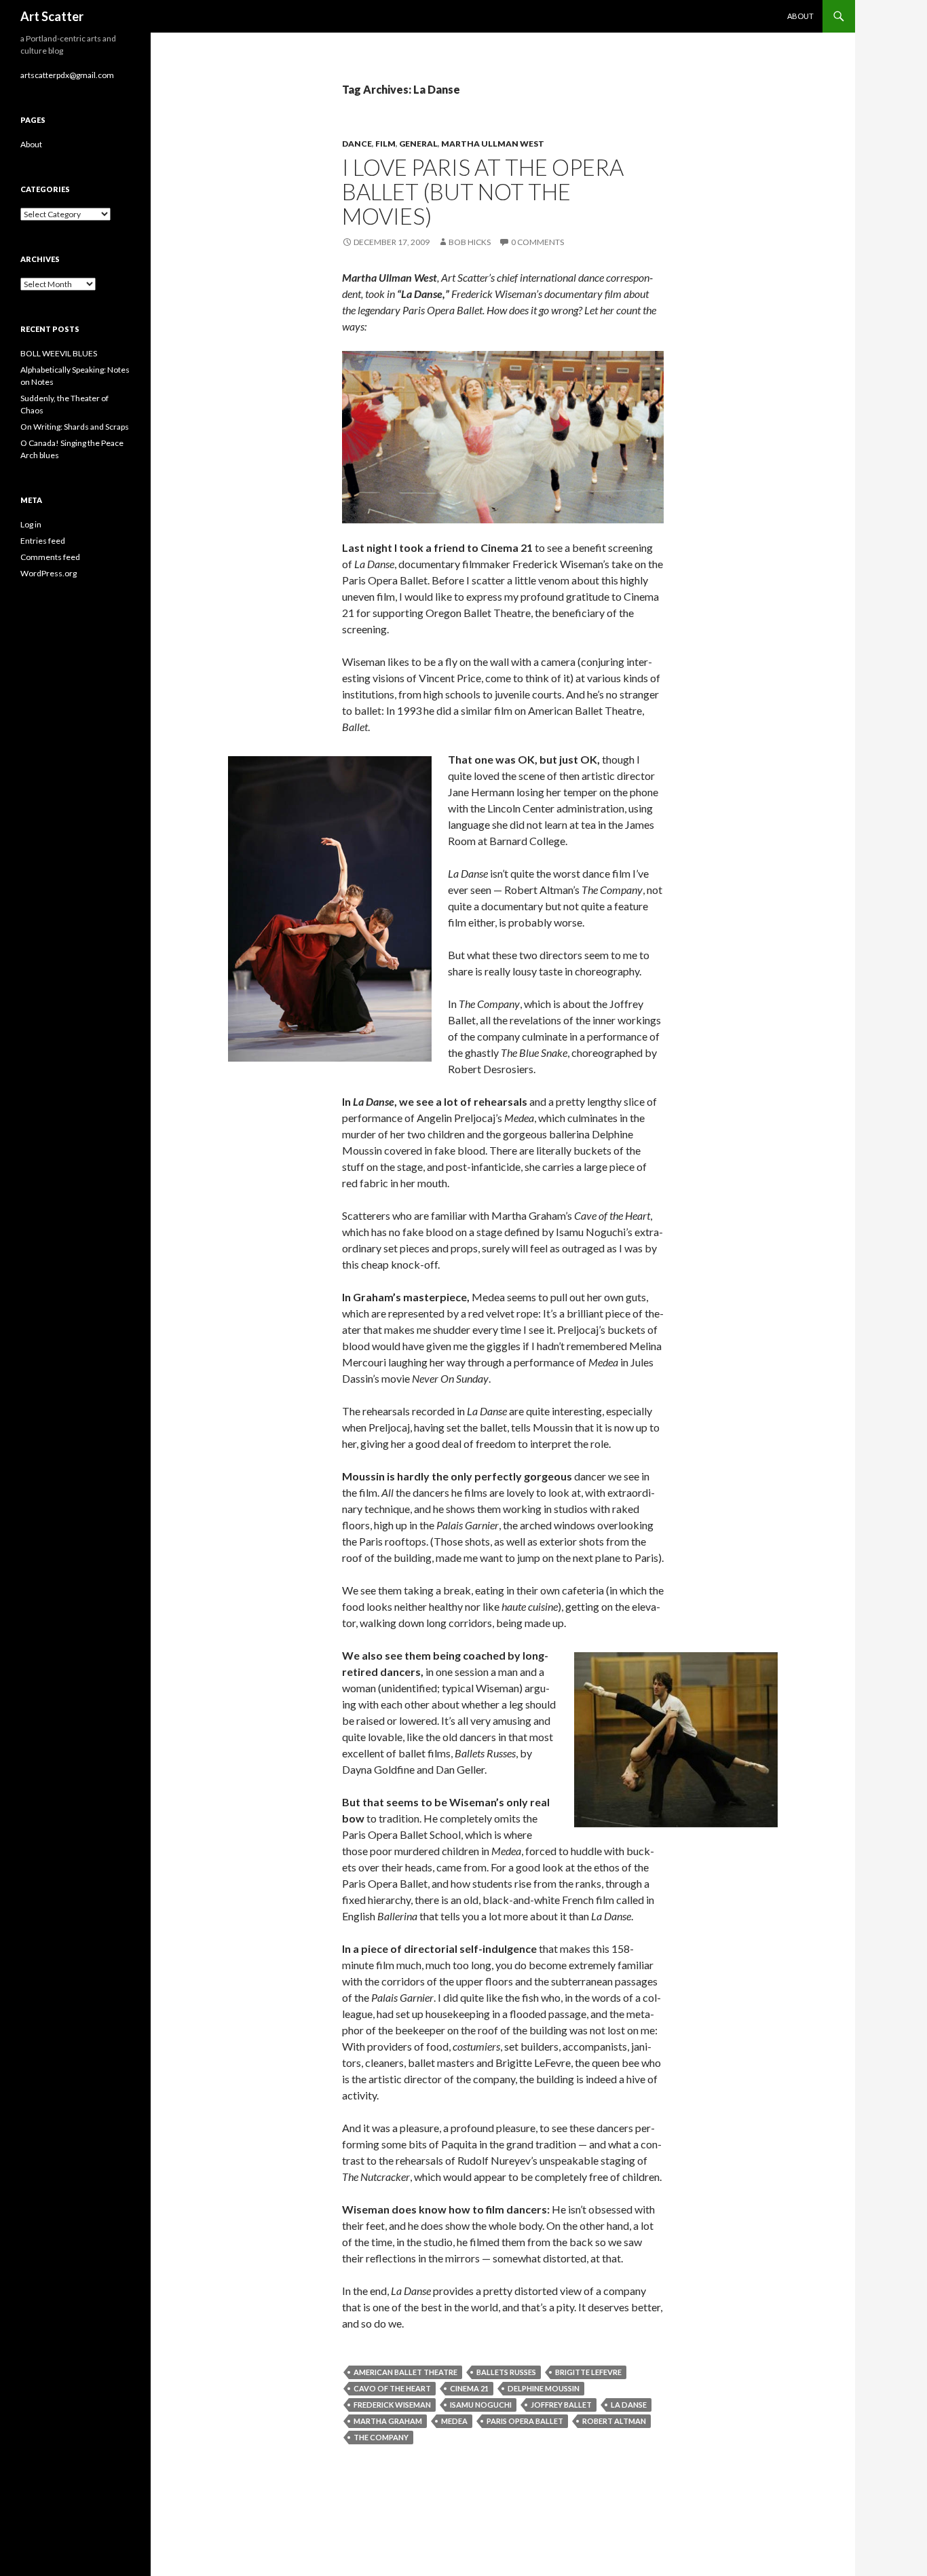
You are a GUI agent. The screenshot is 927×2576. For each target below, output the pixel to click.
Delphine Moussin (544, 2388)
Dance (357, 144)
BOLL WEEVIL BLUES (59, 353)
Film (385, 144)
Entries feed (43, 541)
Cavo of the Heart (392, 2388)
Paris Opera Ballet (525, 2421)
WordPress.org (49, 573)
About (800, 16)
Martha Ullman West (493, 144)
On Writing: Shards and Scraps (75, 427)
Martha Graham (388, 2421)
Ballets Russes (506, 2372)
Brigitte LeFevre (588, 2372)
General (418, 144)
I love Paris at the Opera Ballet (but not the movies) (483, 191)
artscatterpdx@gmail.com (67, 75)
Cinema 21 (469, 2388)
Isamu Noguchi (481, 2405)
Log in (31, 524)
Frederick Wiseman (392, 2405)
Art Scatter (52, 16)
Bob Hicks (470, 242)
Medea (454, 2421)
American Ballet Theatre (405, 2372)
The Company (381, 2437)
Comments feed (50, 557)
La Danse (629, 2405)
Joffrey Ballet (561, 2405)
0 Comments (537, 242)
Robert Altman (614, 2421)
